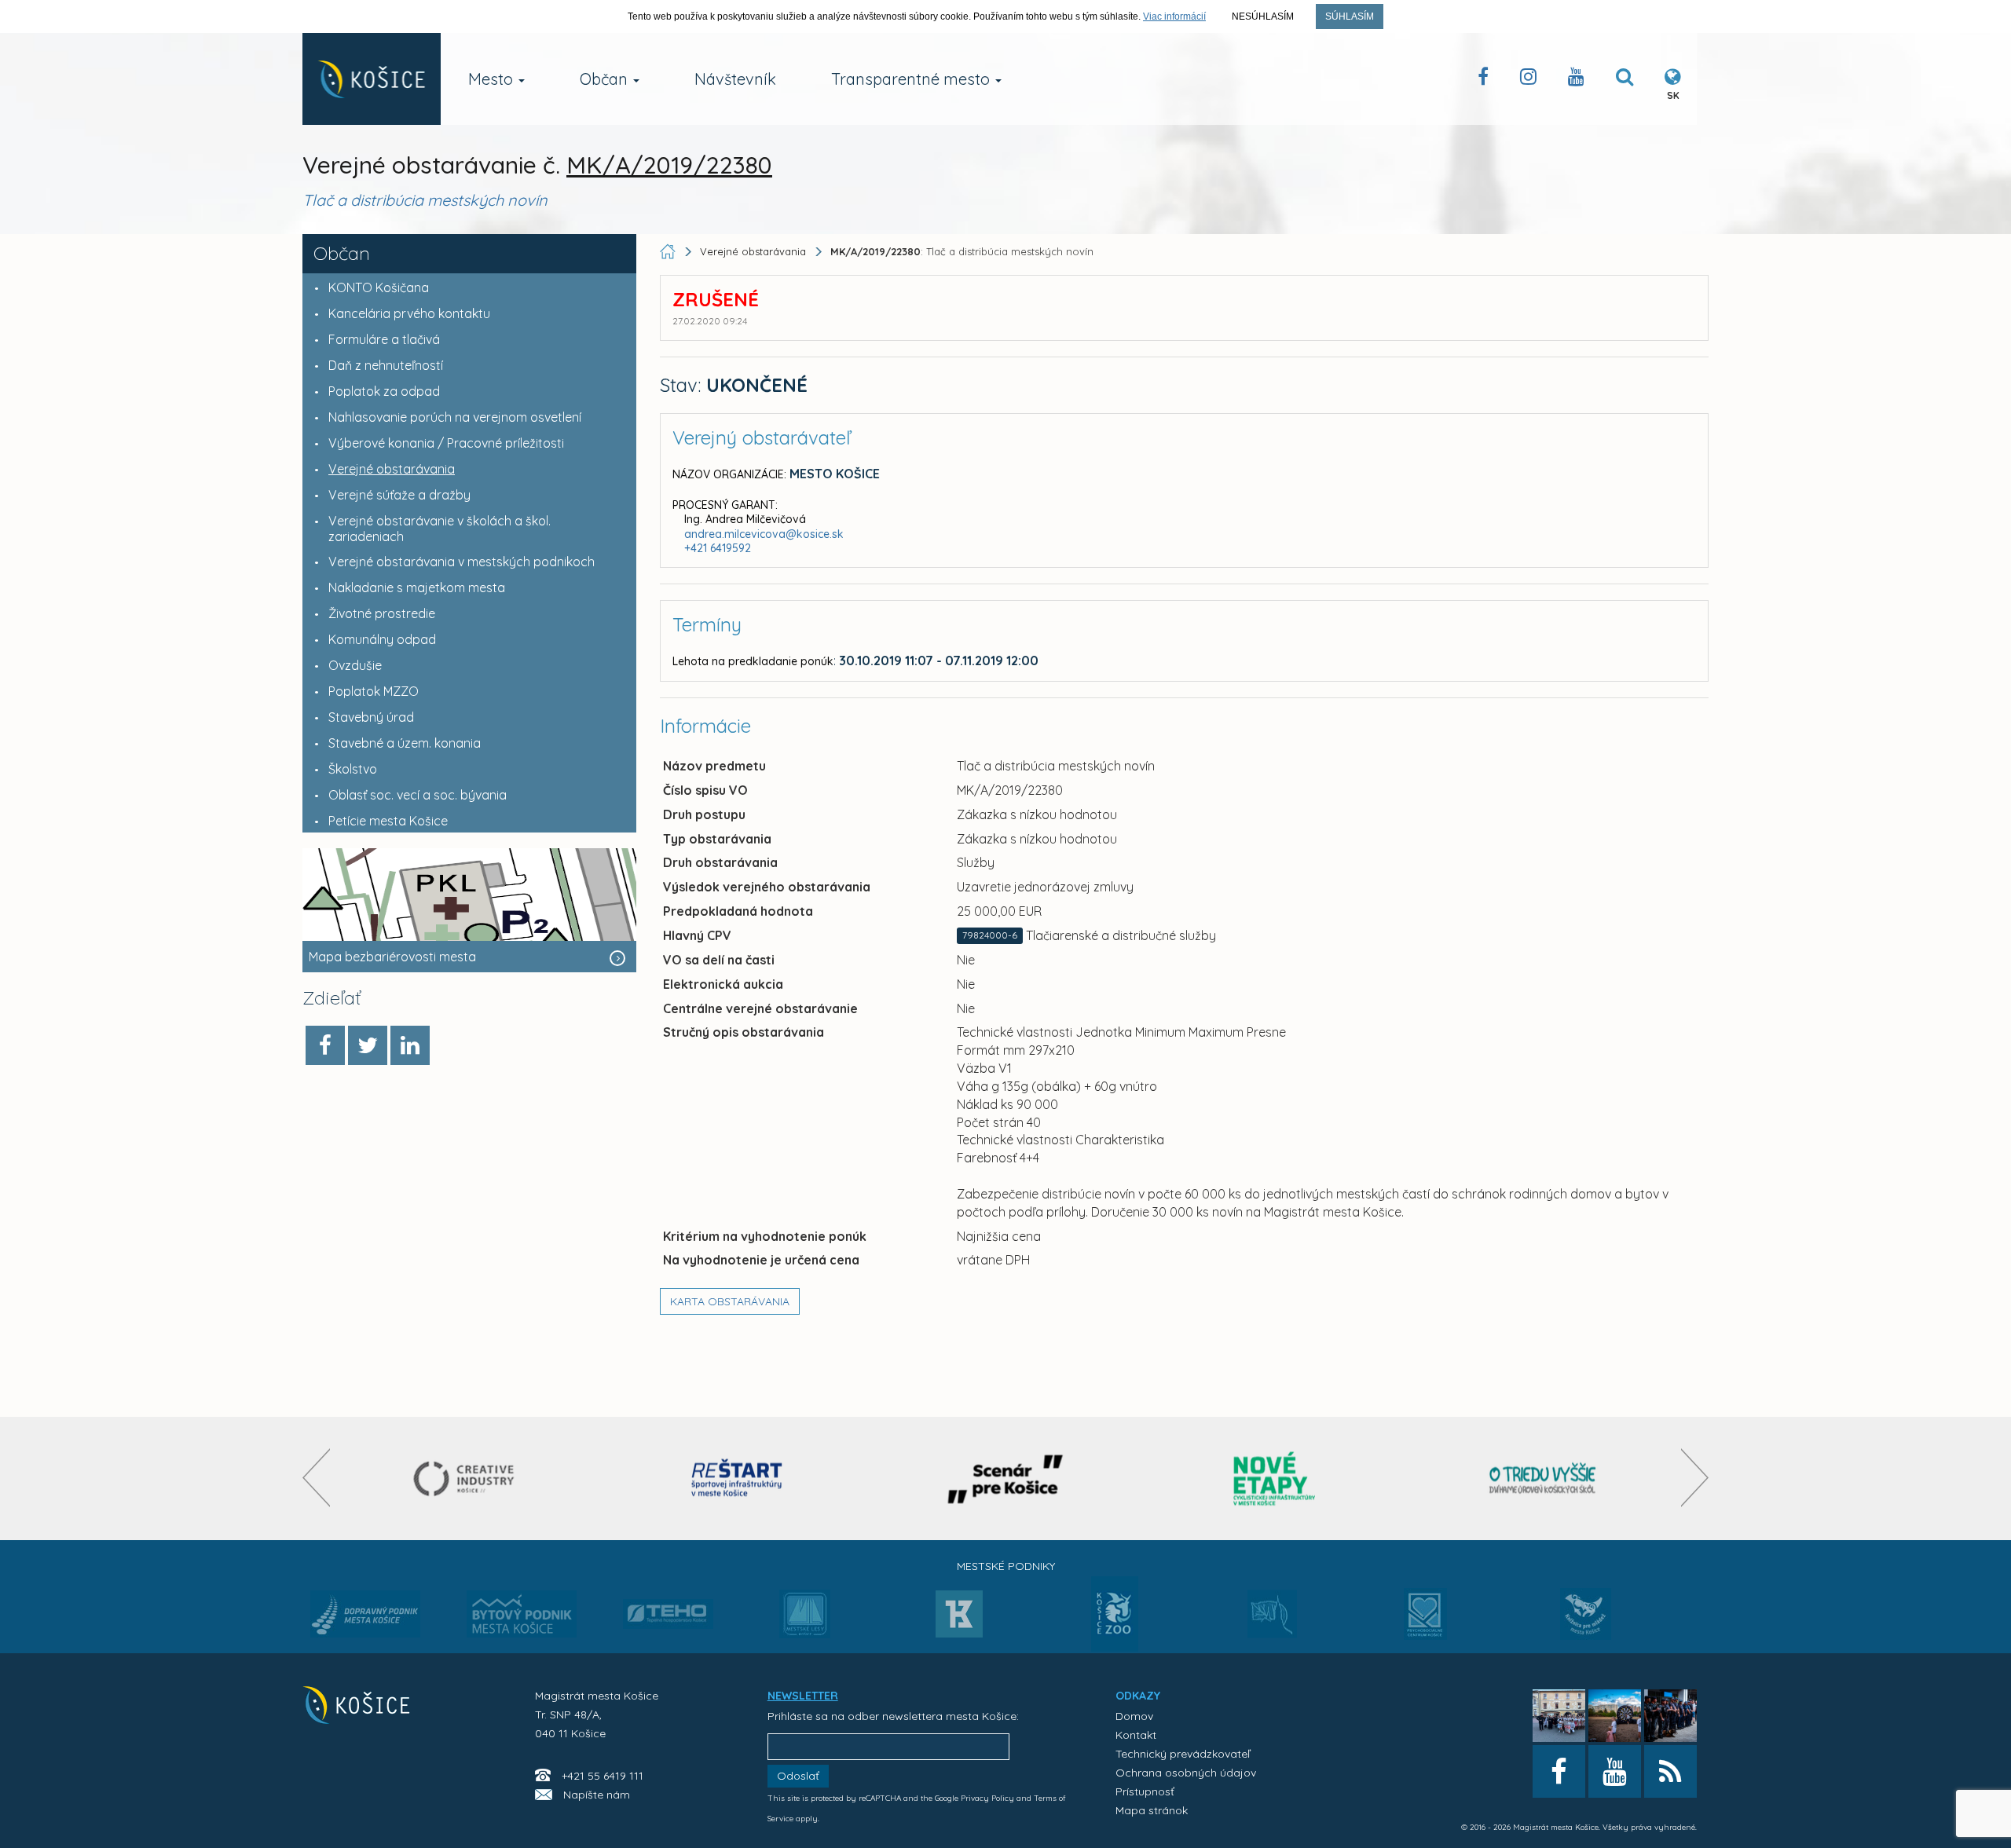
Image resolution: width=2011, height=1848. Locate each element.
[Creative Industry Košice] (469, 1478)
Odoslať (798, 1776)
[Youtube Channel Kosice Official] (1576, 80)
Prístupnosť (1145, 1791)
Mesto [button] (493, 79)
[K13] (959, 1619)
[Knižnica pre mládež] (1586, 1623)
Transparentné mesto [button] (912, 79)
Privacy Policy (987, 1798)
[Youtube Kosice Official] (1615, 1771)
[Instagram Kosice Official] (1528, 80)
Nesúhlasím (1263, 16)
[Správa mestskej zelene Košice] (1272, 1619)
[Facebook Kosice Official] (1483, 80)
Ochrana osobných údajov (1186, 1773)
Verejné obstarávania (753, 251)
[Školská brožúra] (1543, 1478)
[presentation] (316, 1478)
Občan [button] (606, 79)
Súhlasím (1350, 16)
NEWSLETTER (803, 1696)
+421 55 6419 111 (603, 1776)
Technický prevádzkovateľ (1183, 1754)
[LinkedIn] (410, 1045)
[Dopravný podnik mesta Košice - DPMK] (365, 1619)
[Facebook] (325, 1045)
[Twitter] (368, 1045)
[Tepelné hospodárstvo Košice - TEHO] (668, 1601)
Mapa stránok (1152, 1810)
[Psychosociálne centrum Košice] (1425, 1623)
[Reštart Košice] (737, 1478)
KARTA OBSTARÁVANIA (730, 1301)
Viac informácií (1174, 16)
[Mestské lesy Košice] (805, 1620)
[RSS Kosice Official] (1670, 1771)
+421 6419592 (718, 548)
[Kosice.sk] (372, 79)
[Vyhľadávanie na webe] (1625, 80)
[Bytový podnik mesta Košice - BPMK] (522, 1619)
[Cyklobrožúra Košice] (1274, 1478)
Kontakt (1136, 1735)
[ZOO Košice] (1115, 1647)
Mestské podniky (1006, 1566)
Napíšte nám (597, 1795)
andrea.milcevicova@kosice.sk (764, 534)
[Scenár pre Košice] (1006, 1478)
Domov (1134, 1716)
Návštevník (735, 79)
